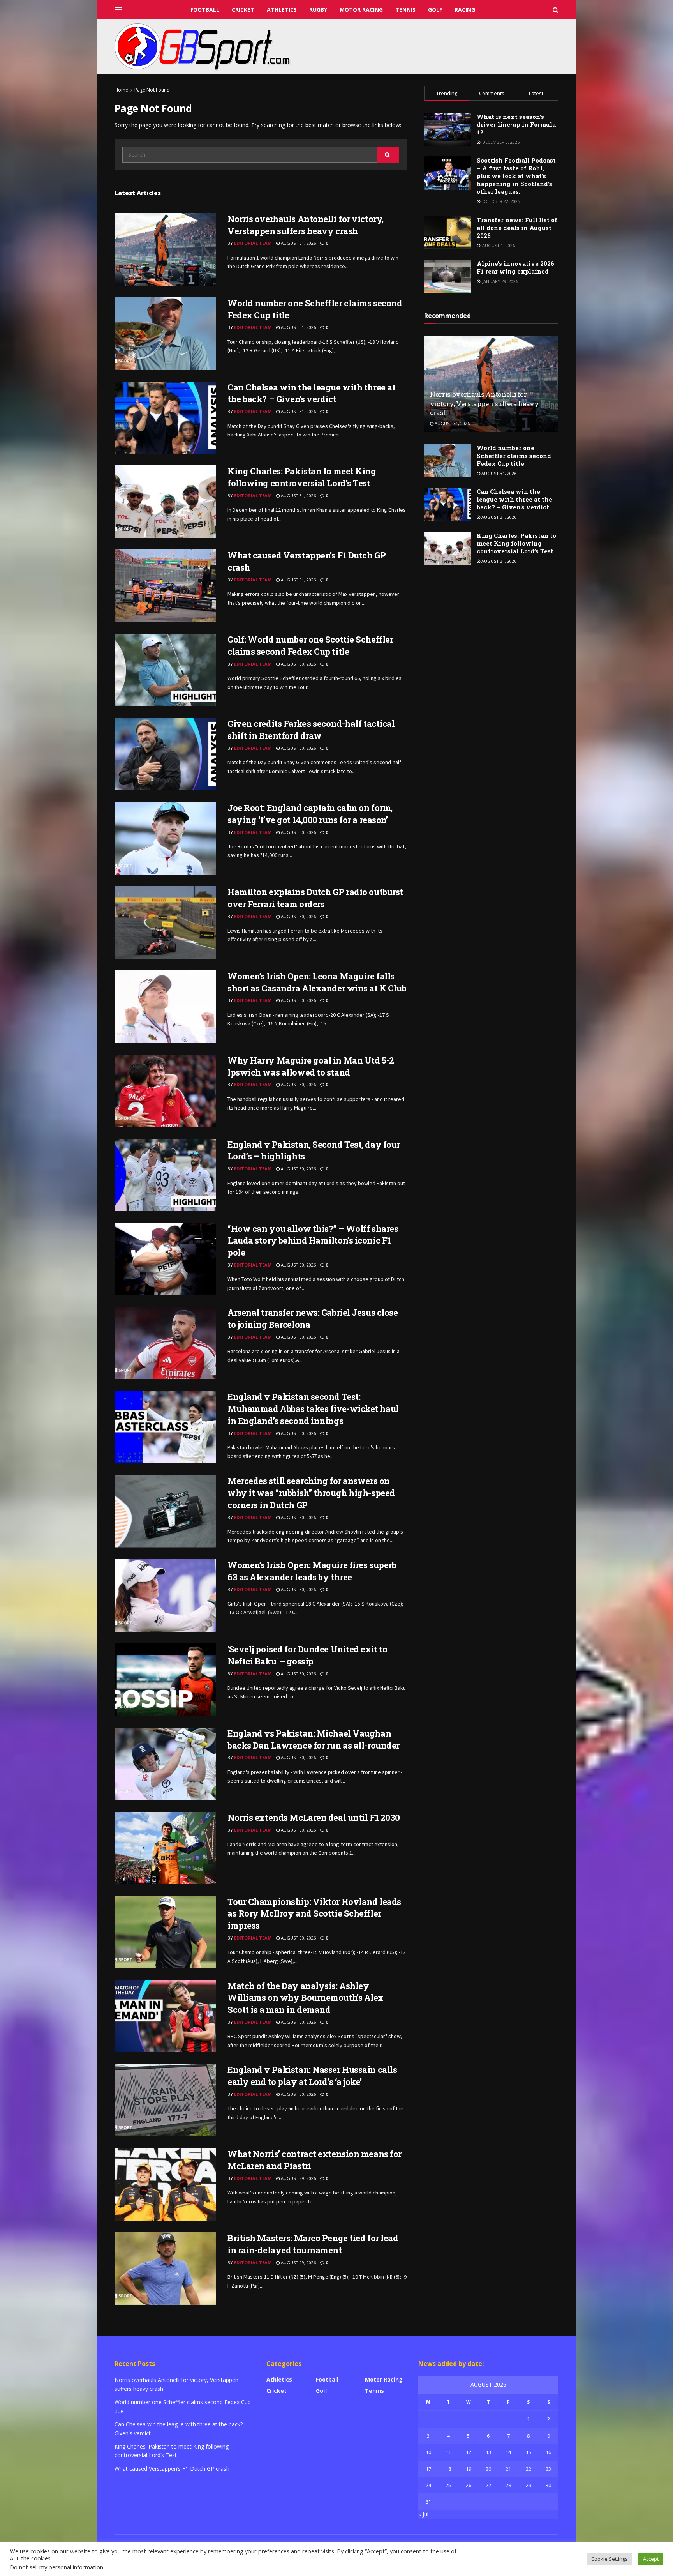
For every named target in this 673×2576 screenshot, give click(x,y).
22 (529, 2469)
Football (205, 10)
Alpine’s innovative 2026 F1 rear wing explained (515, 267)
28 (508, 2485)
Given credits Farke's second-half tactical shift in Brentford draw (311, 730)
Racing (465, 10)
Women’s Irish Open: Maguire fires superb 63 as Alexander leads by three (312, 1571)
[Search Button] (388, 155)
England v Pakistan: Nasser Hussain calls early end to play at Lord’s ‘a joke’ (312, 2076)
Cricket (243, 10)
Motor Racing (361, 10)
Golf (435, 10)
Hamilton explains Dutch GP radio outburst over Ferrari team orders (315, 898)
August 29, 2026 (298, 2178)
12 (469, 2452)
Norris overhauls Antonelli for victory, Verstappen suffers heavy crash (306, 225)
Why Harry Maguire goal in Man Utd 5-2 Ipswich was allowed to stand (311, 1066)
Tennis (405, 10)
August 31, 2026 (298, 243)
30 (548, 2485)
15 (529, 2452)
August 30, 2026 (298, 664)
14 (508, 2452)
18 (448, 2469)
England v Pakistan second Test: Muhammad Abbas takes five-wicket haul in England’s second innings (313, 1409)
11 (448, 2452)
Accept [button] (651, 2559)
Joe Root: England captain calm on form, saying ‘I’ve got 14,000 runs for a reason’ (310, 814)
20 (488, 2469)
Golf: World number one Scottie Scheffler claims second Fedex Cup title (310, 645)
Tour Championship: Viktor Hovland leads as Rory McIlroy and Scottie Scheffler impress (314, 1914)
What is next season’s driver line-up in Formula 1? (516, 124)
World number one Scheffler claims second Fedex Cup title (514, 456)
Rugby (318, 10)
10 (428, 2452)
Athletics (282, 10)
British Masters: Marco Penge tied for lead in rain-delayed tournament (313, 2244)
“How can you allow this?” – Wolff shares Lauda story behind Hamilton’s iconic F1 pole (313, 1241)
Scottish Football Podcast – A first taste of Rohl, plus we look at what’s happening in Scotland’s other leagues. (516, 176)
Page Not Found (152, 90)
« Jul (423, 2514)
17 (428, 2469)
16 (548, 2452)
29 (529, 2485)
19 (469, 2469)
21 (508, 2469)
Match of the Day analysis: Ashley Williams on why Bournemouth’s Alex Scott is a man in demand (306, 1998)
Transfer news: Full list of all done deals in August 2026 (517, 228)
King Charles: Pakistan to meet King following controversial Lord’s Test (302, 477)
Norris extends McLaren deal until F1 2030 (314, 1817)
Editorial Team (253, 243)
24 (428, 2485)
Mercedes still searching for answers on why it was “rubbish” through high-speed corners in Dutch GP (311, 1493)
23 (548, 2469)
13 (488, 2452)
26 (469, 2485)
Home (121, 90)
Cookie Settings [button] (610, 2559)
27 (488, 2485)
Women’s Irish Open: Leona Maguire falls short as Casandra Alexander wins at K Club (317, 982)
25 (448, 2485)
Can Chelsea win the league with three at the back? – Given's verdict (311, 393)
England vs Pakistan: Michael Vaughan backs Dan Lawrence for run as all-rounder (314, 1739)
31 (428, 2502)
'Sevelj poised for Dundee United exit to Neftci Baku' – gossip (307, 1655)
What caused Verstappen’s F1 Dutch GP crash (172, 2469)
